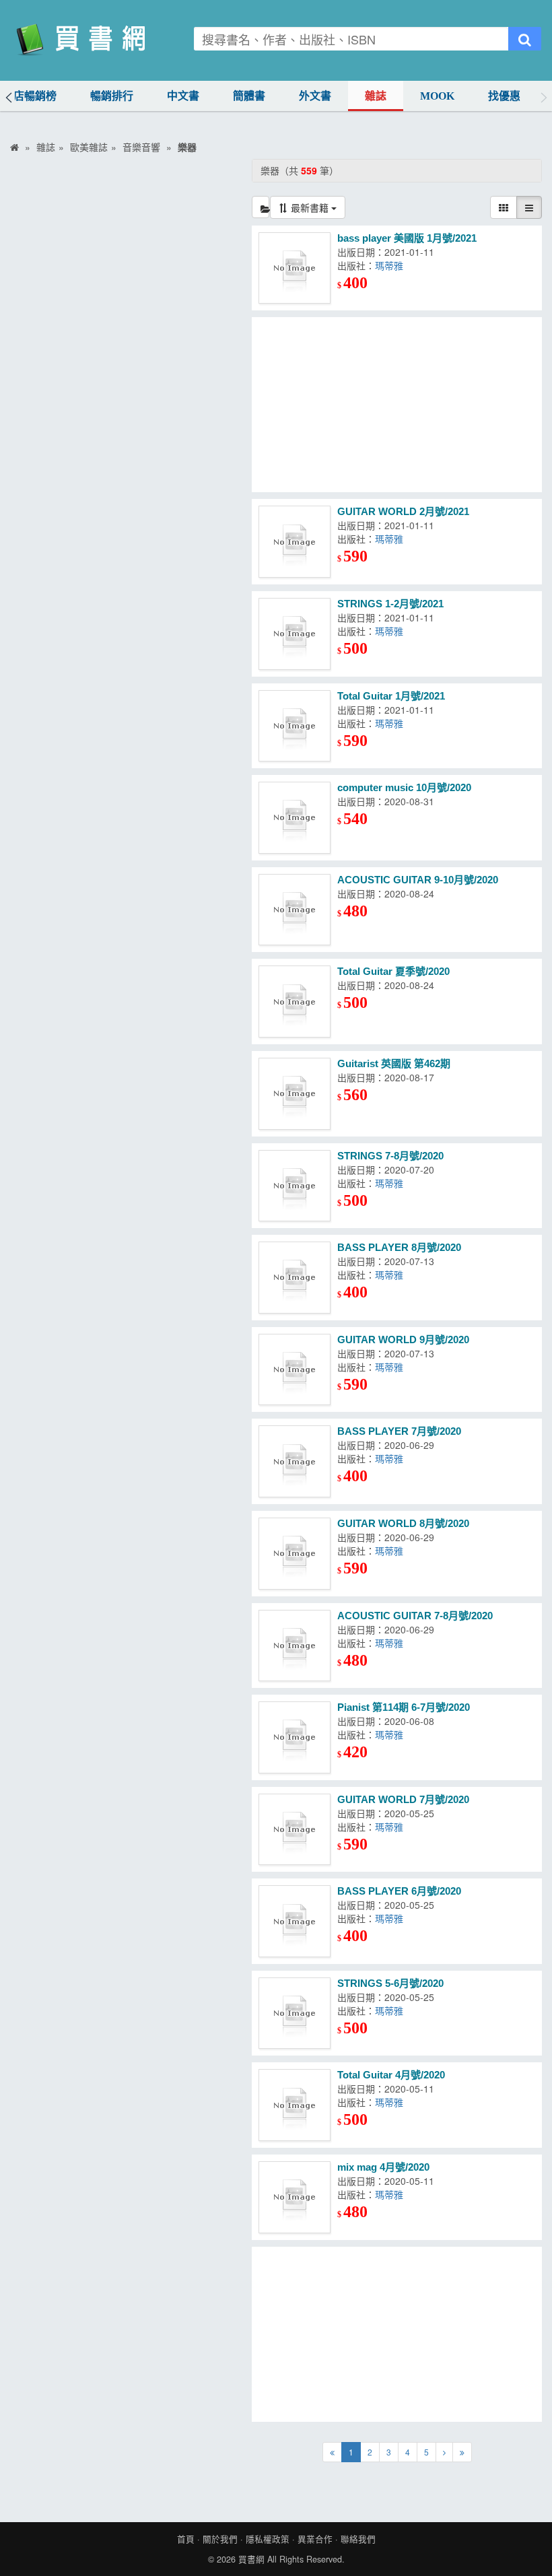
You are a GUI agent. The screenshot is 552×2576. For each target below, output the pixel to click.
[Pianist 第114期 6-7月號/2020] (295, 1737)
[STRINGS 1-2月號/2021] (295, 634)
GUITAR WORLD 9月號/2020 (403, 1340)
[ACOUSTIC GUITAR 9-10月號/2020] (295, 910)
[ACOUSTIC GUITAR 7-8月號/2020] (295, 1646)
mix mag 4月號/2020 (383, 2167)
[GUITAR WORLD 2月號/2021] (295, 542)
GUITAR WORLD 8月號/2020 (403, 1523)
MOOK (437, 96)
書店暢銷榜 (30, 96)
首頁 (186, 2539)
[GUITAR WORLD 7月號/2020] (295, 1830)
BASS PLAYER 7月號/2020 (399, 1431)
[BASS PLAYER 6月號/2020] (295, 1921)
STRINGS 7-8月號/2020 (390, 1156)
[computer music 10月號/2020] (295, 818)
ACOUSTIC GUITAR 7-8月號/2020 (415, 1616)
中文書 (183, 96)
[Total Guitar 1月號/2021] (295, 726)
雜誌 (376, 96)
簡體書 (249, 96)
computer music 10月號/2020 (404, 787)
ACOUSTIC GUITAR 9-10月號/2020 (418, 880)
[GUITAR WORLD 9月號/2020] (295, 1370)
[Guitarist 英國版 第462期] (295, 1094)
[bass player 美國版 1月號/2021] (295, 268)
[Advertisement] (397, 405)
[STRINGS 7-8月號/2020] (295, 1186)
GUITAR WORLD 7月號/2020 (403, 1799)
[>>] (462, 2452)
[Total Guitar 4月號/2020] (295, 2105)
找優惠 (504, 96)
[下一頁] (444, 2452)
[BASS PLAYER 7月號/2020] (295, 1461)
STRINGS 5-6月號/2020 (390, 1983)
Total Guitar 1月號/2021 (391, 696)
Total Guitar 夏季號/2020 (393, 971)
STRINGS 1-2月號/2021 (390, 604)
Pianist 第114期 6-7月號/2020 (404, 1707)
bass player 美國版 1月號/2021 (407, 238)
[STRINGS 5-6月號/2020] (295, 2013)
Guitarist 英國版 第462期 (394, 1063)
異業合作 (315, 2539)
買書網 (251, 2559)
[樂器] (261, 207)
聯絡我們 (358, 2539)
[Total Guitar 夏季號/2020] (295, 1002)
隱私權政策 (268, 2539)
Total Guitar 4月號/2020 (391, 2075)
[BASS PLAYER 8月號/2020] (295, 1278)
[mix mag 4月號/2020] (295, 2197)
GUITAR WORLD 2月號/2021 (403, 511)
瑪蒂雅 (389, 265)
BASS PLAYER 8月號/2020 (399, 1247)
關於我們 (220, 2539)
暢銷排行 (112, 96)
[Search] (525, 39)
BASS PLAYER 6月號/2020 (399, 1891)
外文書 (315, 96)
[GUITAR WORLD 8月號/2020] (295, 1554)
